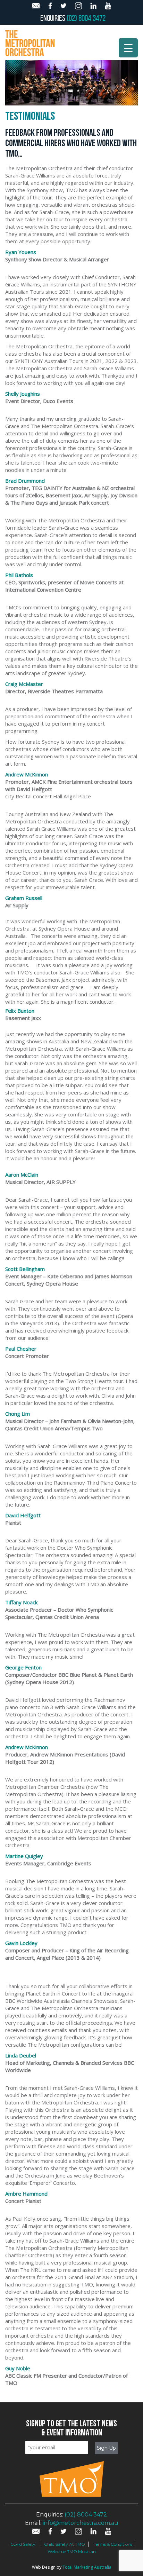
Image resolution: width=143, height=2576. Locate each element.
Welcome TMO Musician (72, 2551)
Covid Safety (23, 2544)
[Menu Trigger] (128, 48)
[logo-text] (30, 42)
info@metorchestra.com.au (81, 2523)
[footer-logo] (72, 2495)
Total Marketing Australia (87, 2567)
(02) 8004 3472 (86, 18)
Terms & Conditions (113, 2544)
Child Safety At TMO (65, 2544)
